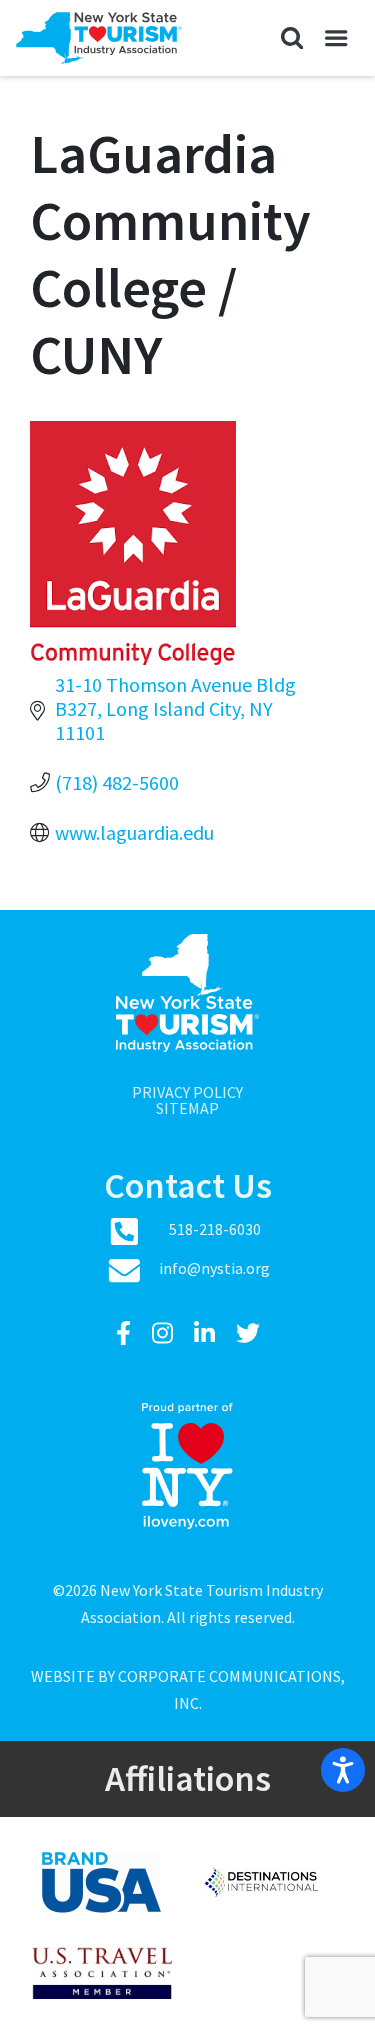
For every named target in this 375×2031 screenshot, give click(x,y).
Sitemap (187, 1108)
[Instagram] (165, 1333)
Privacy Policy (187, 1092)
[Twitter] (248, 1333)
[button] (291, 38)
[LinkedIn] (207, 1333)
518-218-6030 (215, 1229)
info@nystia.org (214, 1268)
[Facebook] (126, 1333)
